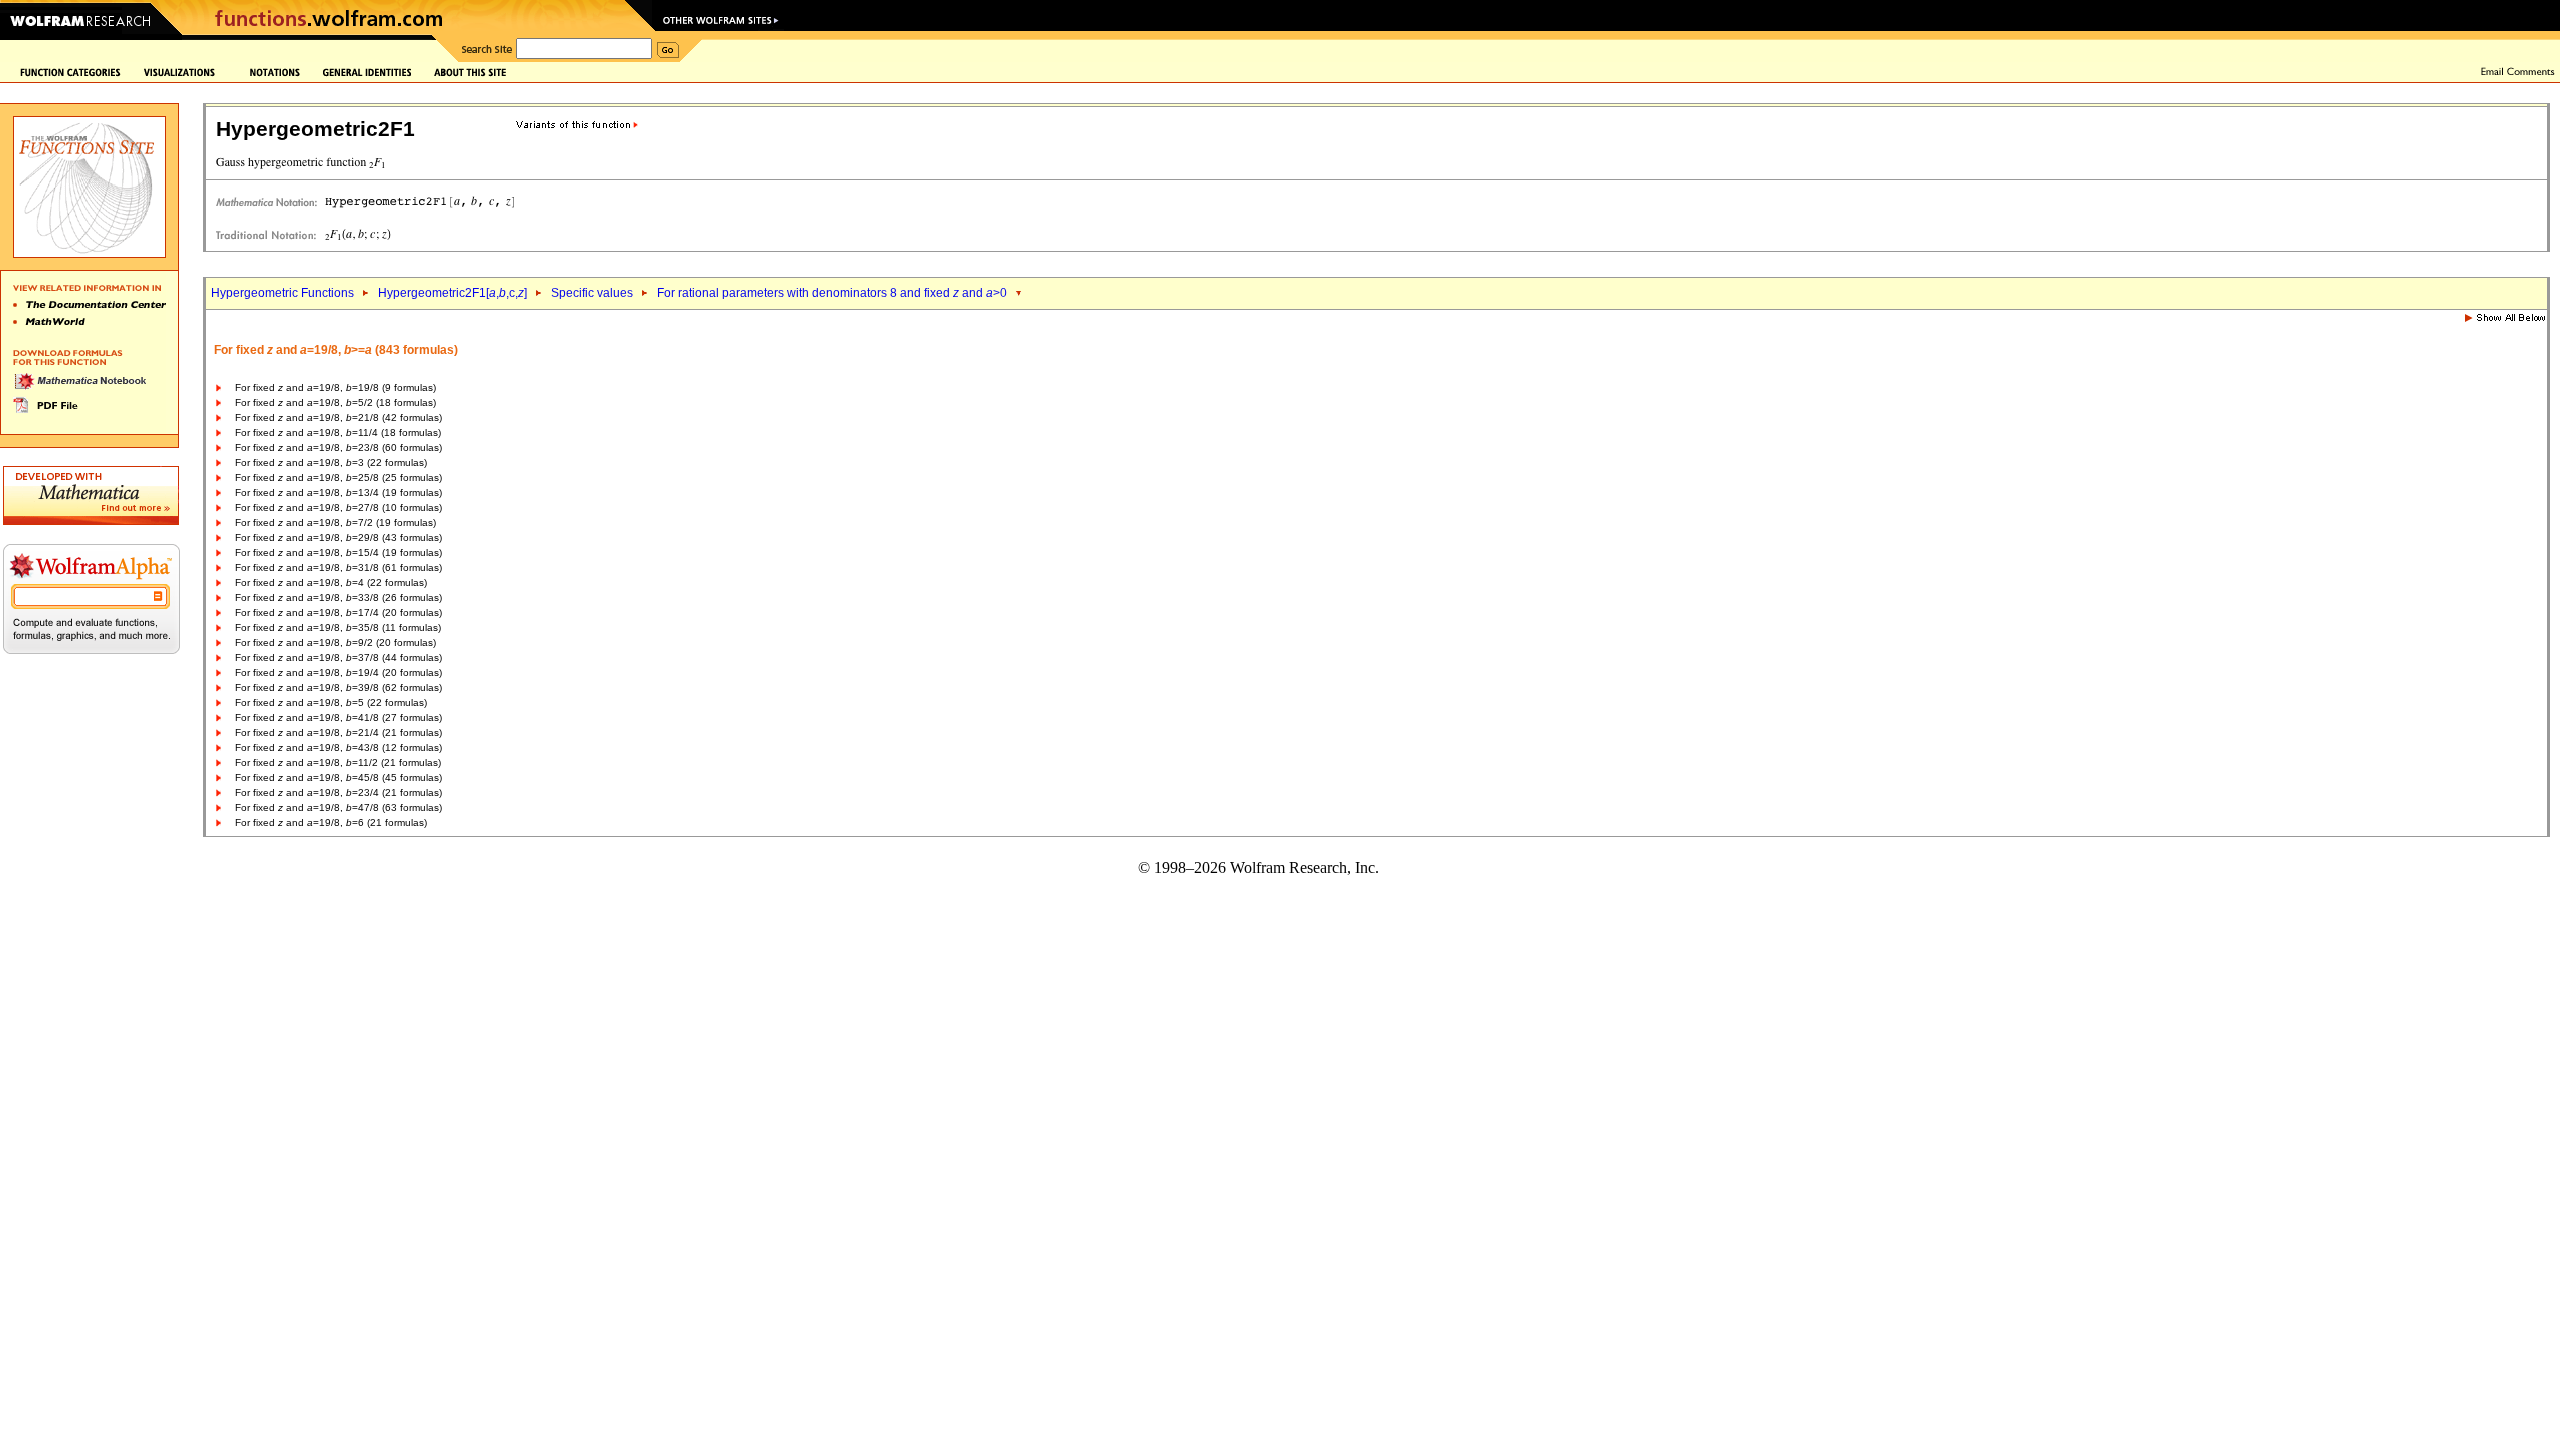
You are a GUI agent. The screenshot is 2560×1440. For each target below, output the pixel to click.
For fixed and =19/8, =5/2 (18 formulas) (335, 402)
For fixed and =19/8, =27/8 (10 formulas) (338, 507)
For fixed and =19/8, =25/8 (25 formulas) (338, 477)
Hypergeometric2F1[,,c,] (452, 293)
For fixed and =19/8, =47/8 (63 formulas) (338, 807)
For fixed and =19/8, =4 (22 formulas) (331, 582)
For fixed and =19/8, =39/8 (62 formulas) (338, 687)
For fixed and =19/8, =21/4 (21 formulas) (338, 732)
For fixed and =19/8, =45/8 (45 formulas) (338, 777)
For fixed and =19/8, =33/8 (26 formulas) (338, 597)
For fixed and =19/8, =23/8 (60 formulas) (338, 447)
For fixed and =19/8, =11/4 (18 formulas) (338, 432)
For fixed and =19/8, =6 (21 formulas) (331, 822)
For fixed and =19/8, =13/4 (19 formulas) (338, 492)
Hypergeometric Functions (282, 293)
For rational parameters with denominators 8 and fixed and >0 (832, 293)
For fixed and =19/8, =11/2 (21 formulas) (338, 762)
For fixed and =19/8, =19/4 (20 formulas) (338, 672)
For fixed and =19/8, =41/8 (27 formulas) (338, 717)
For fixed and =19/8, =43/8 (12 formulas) (338, 747)
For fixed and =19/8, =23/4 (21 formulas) (338, 792)
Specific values (592, 293)
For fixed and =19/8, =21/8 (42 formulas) (338, 417)
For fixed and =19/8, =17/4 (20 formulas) (338, 612)
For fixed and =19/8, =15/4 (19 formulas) (338, 552)
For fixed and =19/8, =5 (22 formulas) (331, 702)
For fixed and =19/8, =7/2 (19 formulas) (335, 522)
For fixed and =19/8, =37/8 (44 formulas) (338, 657)
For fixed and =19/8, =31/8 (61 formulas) (338, 567)
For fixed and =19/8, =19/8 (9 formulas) (335, 387)
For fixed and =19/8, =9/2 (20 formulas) (335, 642)
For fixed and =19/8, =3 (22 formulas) (331, 462)
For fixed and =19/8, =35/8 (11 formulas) (338, 627)
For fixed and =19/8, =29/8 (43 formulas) (338, 537)
